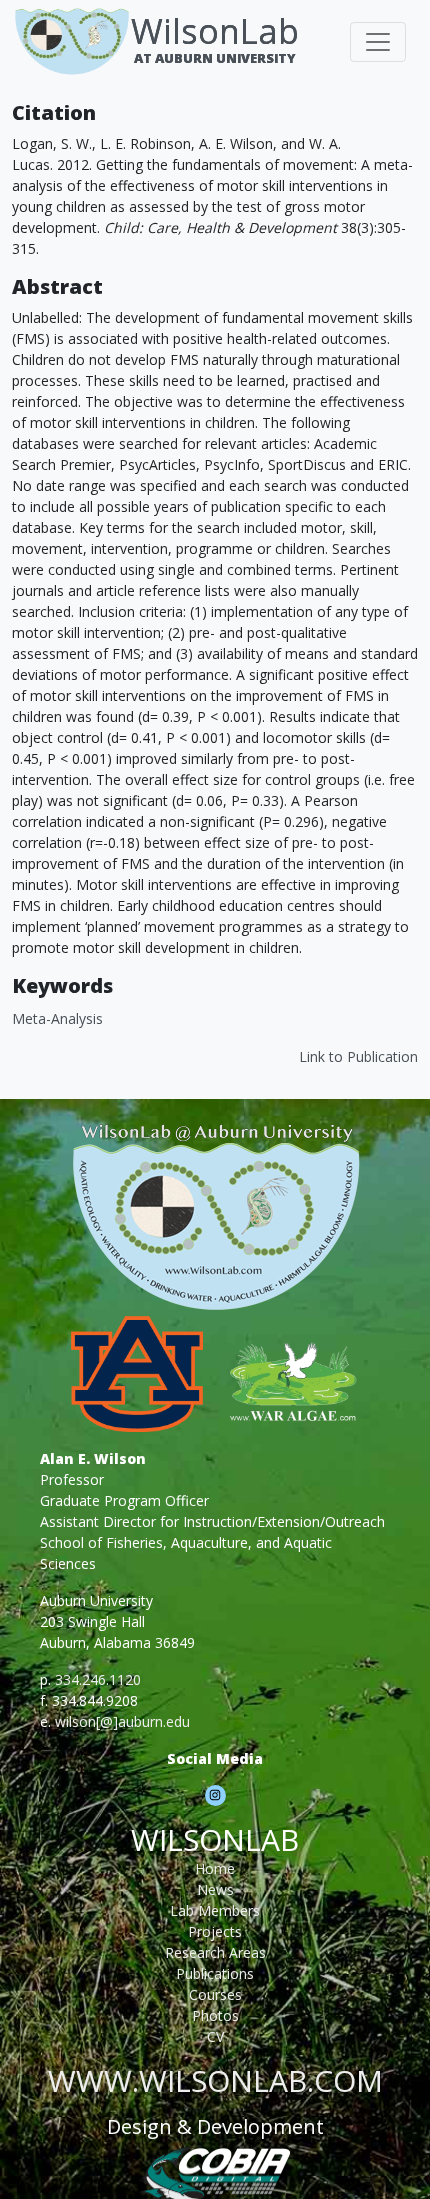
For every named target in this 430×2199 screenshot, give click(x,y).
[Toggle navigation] (378, 42)
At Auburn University (215, 58)
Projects (215, 1931)
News (215, 1889)
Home (215, 1868)
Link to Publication (358, 1056)
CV (215, 2036)
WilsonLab (215, 30)
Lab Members (215, 1910)
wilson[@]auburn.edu (122, 1721)
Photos (215, 2015)
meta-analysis (57, 1018)
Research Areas (215, 1952)
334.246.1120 (98, 1679)
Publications (215, 1973)
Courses (215, 1994)
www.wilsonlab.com (215, 2080)
